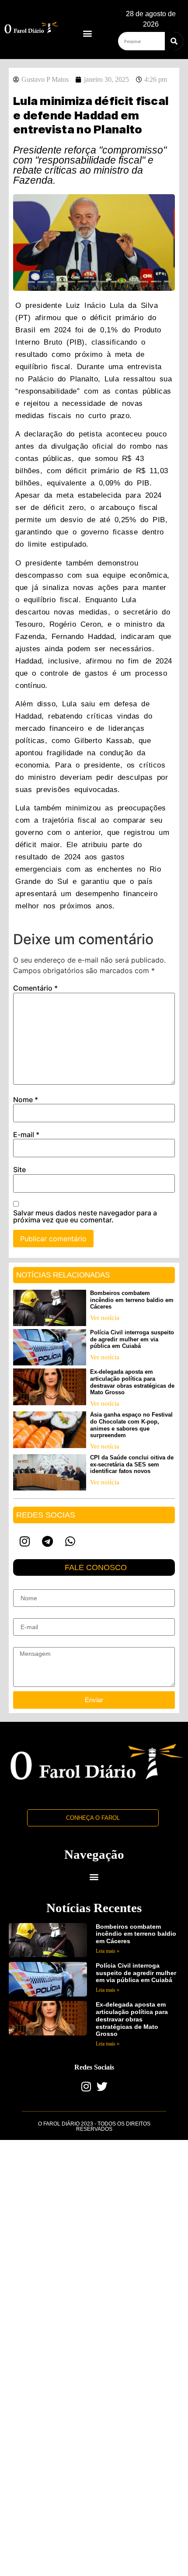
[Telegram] (47, 1541)
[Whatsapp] (70, 1541)
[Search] (174, 41)
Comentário (35, 988)
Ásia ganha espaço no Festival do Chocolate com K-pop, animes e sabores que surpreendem (131, 1425)
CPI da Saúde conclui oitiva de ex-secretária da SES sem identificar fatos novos (132, 1464)
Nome (26, 1100)
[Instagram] (24, 1541)
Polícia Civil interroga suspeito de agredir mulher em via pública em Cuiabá (132, 1339)
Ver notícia (105, 1318)
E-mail (26, 1134)
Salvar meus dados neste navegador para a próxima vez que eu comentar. (85, 1216)
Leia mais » (108, 1951)
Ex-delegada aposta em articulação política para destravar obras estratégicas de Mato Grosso (132, 1382)
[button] (87, 33)
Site (19, 1169)
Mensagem (28, 1644)
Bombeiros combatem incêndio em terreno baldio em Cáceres (132, 1300)
